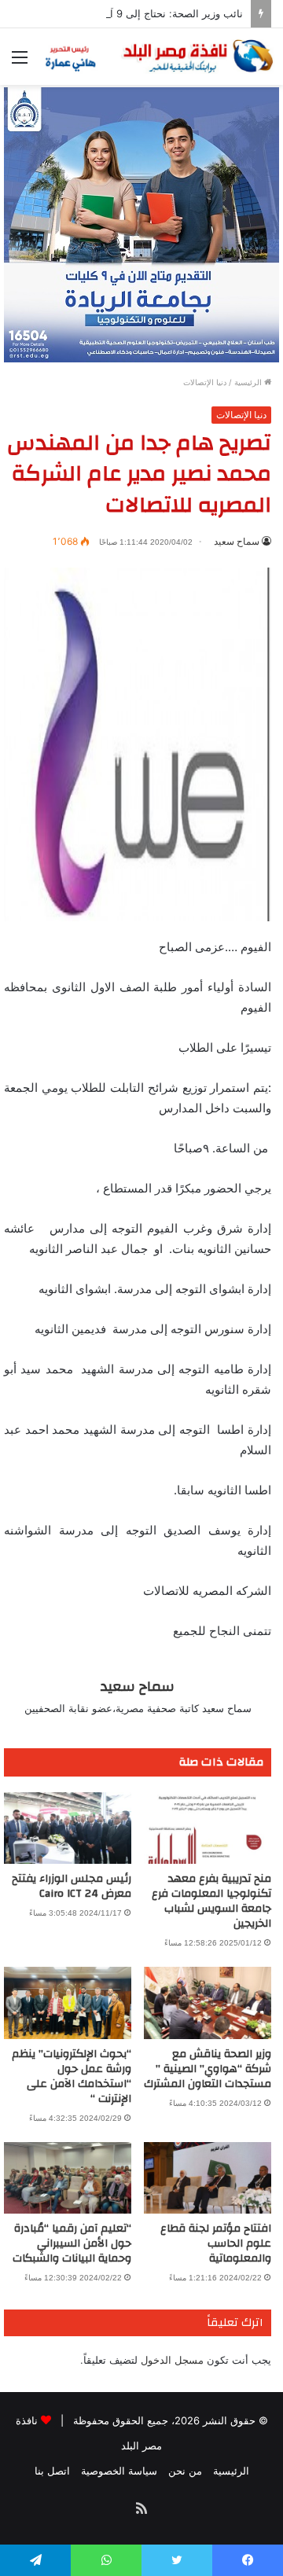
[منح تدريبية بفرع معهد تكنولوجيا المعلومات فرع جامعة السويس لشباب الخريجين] (208, 1828)
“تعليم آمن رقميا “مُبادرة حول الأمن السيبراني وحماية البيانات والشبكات (72, 2243)
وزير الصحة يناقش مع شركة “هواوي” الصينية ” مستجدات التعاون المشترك (208, 2069)
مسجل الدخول (172, 2360)
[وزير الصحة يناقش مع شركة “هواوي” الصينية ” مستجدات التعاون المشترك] (208, 2003)
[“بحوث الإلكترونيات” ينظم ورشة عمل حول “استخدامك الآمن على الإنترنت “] (68, 2003)
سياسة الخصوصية (119, 2471)
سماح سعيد (237, 541)
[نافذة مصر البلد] (157, 57)
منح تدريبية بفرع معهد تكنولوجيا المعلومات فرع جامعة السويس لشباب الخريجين (211, 1901)
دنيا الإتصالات (205, 382)
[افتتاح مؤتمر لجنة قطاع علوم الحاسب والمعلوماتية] (208, 2178)
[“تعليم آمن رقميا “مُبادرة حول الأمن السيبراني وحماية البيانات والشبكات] (68, 2178)
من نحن (185, 2471)
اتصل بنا (52, 2471)
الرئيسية (249, 382)
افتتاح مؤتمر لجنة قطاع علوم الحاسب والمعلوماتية (216, 2243)
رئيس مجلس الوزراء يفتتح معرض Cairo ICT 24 (72, 1886)
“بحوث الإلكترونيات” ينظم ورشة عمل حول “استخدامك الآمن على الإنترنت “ (72, 2076)
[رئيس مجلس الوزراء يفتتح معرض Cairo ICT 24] (68, 1828)
